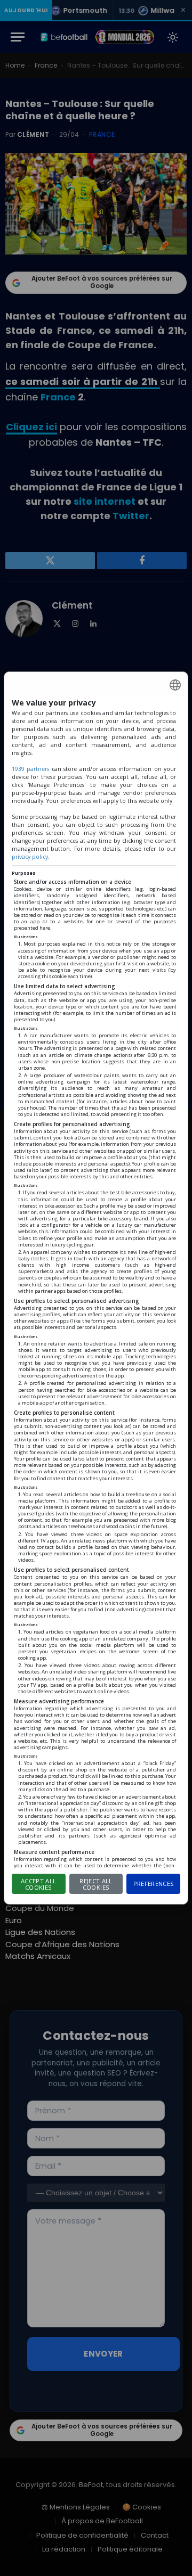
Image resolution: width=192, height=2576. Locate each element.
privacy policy (30, 857)
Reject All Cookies (96, 1884)
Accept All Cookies (38, 1884)
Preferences (154, 1884)
